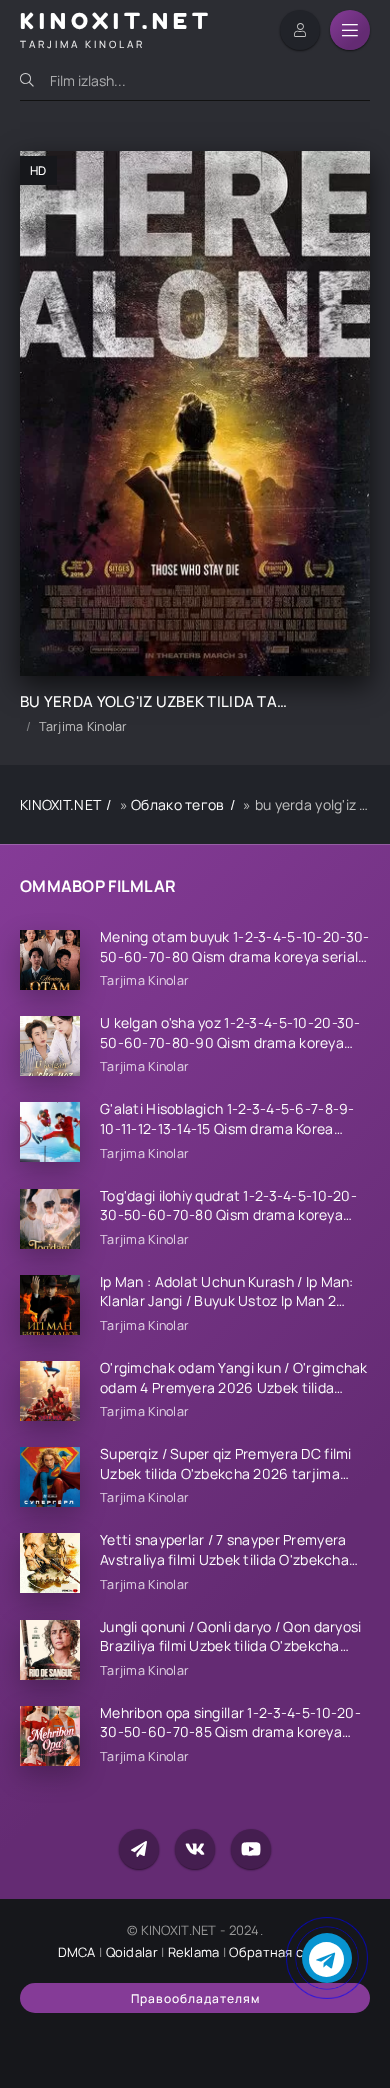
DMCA (77, 1952)
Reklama (194, 1952)
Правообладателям (195, 1998)
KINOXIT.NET (60, 804)
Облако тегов (177, 804)
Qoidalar (132, 1952)
